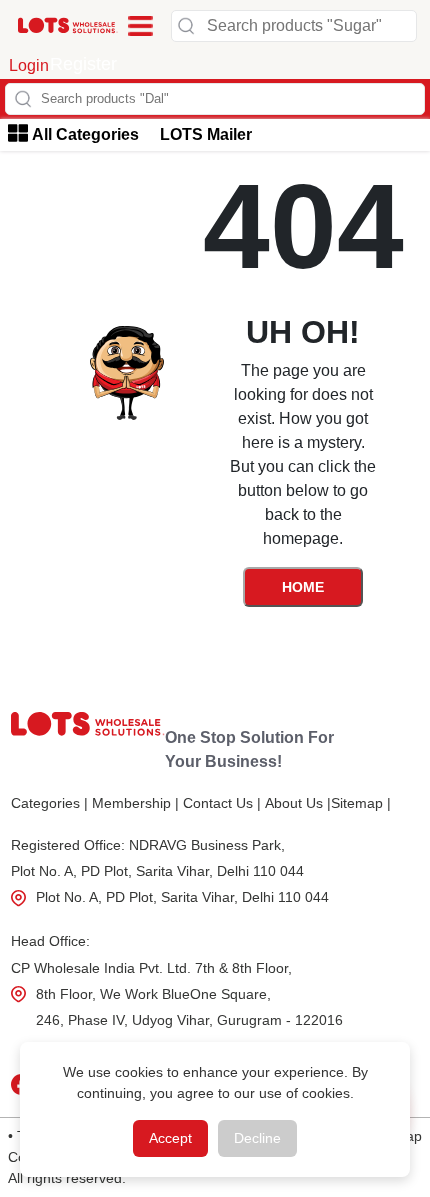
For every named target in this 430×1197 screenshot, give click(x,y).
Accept (170, 1138)
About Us (298, 803)
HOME (303, 587)
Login (29, 65)
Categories (49, 803)
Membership (135, 803)
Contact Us (222, 803)
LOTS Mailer (206, 134)
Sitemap (361, 803)
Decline (257, 1138)
